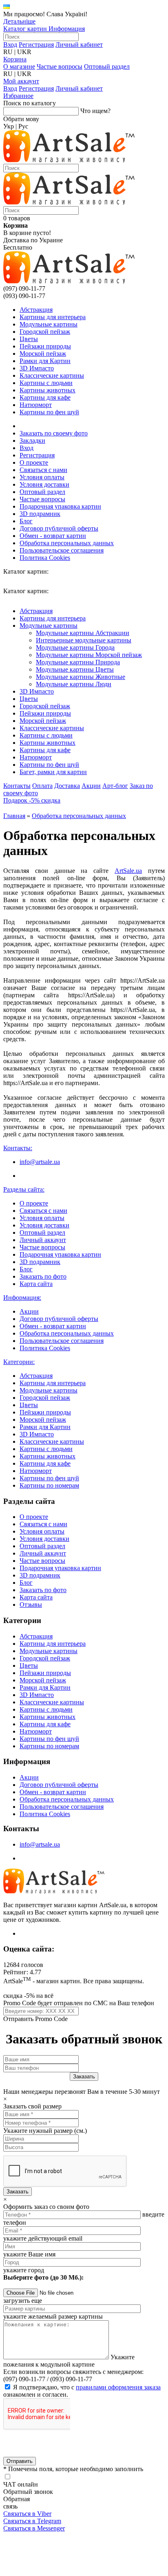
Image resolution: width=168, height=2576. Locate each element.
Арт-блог (115, 786)
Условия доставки (44, 484)
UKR (24, 52)
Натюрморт (36, 405)
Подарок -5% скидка (32, 800)
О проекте (34, 462)
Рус (23, 126)
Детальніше (19, 21)
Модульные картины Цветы (75, 669)
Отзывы (31, 1605)
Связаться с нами (43, 470)
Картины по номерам (49, 1485)
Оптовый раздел (107, 66)
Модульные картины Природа (78, 662)
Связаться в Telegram (32, 2521)
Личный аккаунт (43, 1240)
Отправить (20, 2461)
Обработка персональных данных (67, 543)
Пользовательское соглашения (62, 550)
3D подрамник (40, 514)
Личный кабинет (79, 45)
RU (8, 52)
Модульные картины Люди (74, 684)
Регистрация (36, 45)
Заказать (18, 2192)
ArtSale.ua (128, 871)
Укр (9, 126)
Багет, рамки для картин (53, 772)
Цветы (29, 339)
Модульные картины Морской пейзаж (89, 655)
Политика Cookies (45, 558)
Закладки (32, 441)
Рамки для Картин (45, 361)
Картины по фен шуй (49, 412)
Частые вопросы (60, 66)
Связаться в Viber (27, 2514)
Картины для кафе (45, 397)
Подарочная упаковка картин (60, 506)
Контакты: (18, 1148)
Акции (91, 786)
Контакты (17, 786)
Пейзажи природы (45, 346)
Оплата (42, 786)
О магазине (19, 66)
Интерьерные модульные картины (84, 640)
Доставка (67, 786)
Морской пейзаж (43, 354)
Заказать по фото (43, 1276)
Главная (14, 816)
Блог (26, 521)
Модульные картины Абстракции (83, 633)
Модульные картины (49, 324)
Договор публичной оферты (59, 528)
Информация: (22, 1298)
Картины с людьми (46, 383)
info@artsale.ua (40, 1162)
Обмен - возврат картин (53, 536)
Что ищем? (95, 111)
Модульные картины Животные (81, 677)
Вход (10, 45)
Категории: (19, 1362)
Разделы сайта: (24, 1189)
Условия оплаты (42, 477)
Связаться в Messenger (34, 2528)
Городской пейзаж (45, 332)
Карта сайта (36, 1284)
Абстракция (36, 310)
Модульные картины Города (75, 647)
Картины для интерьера (53, 317)
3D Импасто (37, 368)
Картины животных (48, 390)
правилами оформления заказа (118, 2387)
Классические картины (52, 375)
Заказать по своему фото (54, 433)
